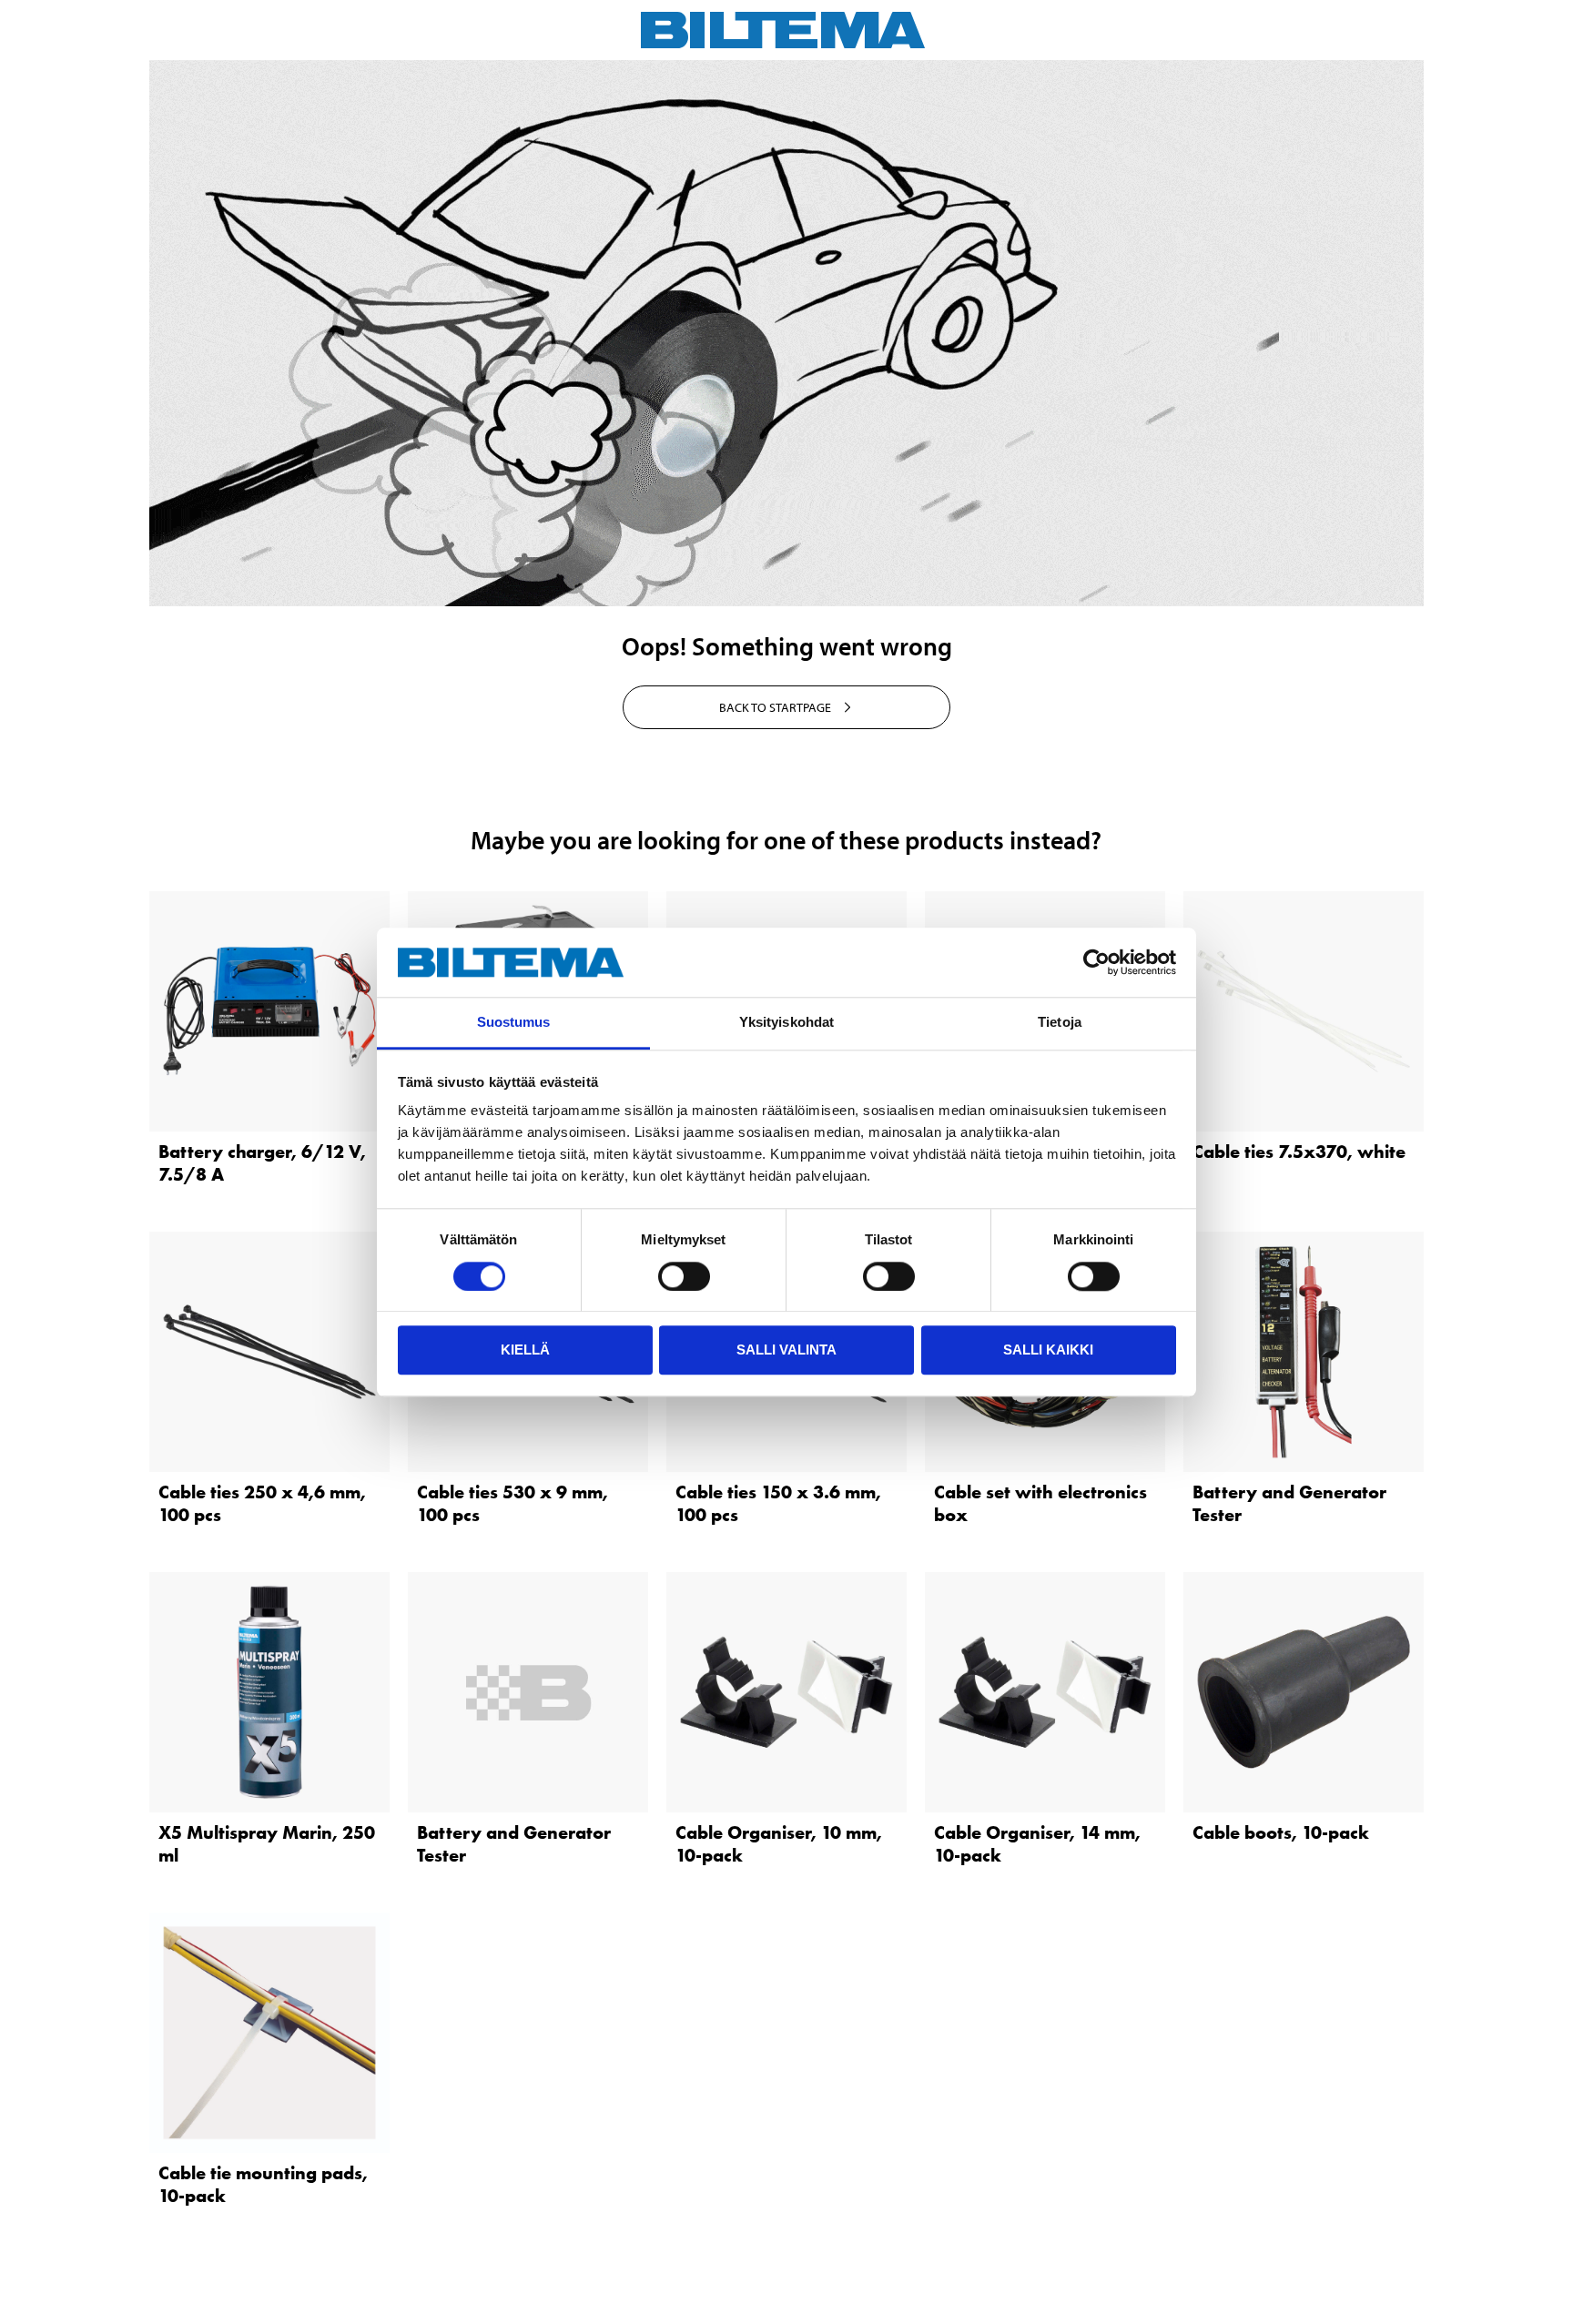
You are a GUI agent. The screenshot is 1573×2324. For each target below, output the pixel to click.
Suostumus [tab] (514, 1023)
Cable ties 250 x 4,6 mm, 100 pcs (262, 1503)
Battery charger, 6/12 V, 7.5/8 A (262, 1163)
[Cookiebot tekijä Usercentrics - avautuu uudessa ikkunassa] (1096, 962)
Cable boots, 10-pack (1281, 1832)
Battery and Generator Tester (1289, 1503)
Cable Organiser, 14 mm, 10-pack (1037, 1844)
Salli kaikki (1048, 1350)
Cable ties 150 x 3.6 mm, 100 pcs (778, 1503)
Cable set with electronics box (1040, 1503)
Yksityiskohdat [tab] (786, 1023)
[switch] (684, 1276)
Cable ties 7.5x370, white (1299, 1152)
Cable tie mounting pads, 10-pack (263, 2184)
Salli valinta (786, 1350)
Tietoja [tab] (1060, 1023)
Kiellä (525, 1350)
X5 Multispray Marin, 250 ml (267, 1844)
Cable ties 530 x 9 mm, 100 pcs (512, 1503)
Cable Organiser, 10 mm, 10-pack (779, 1844)
